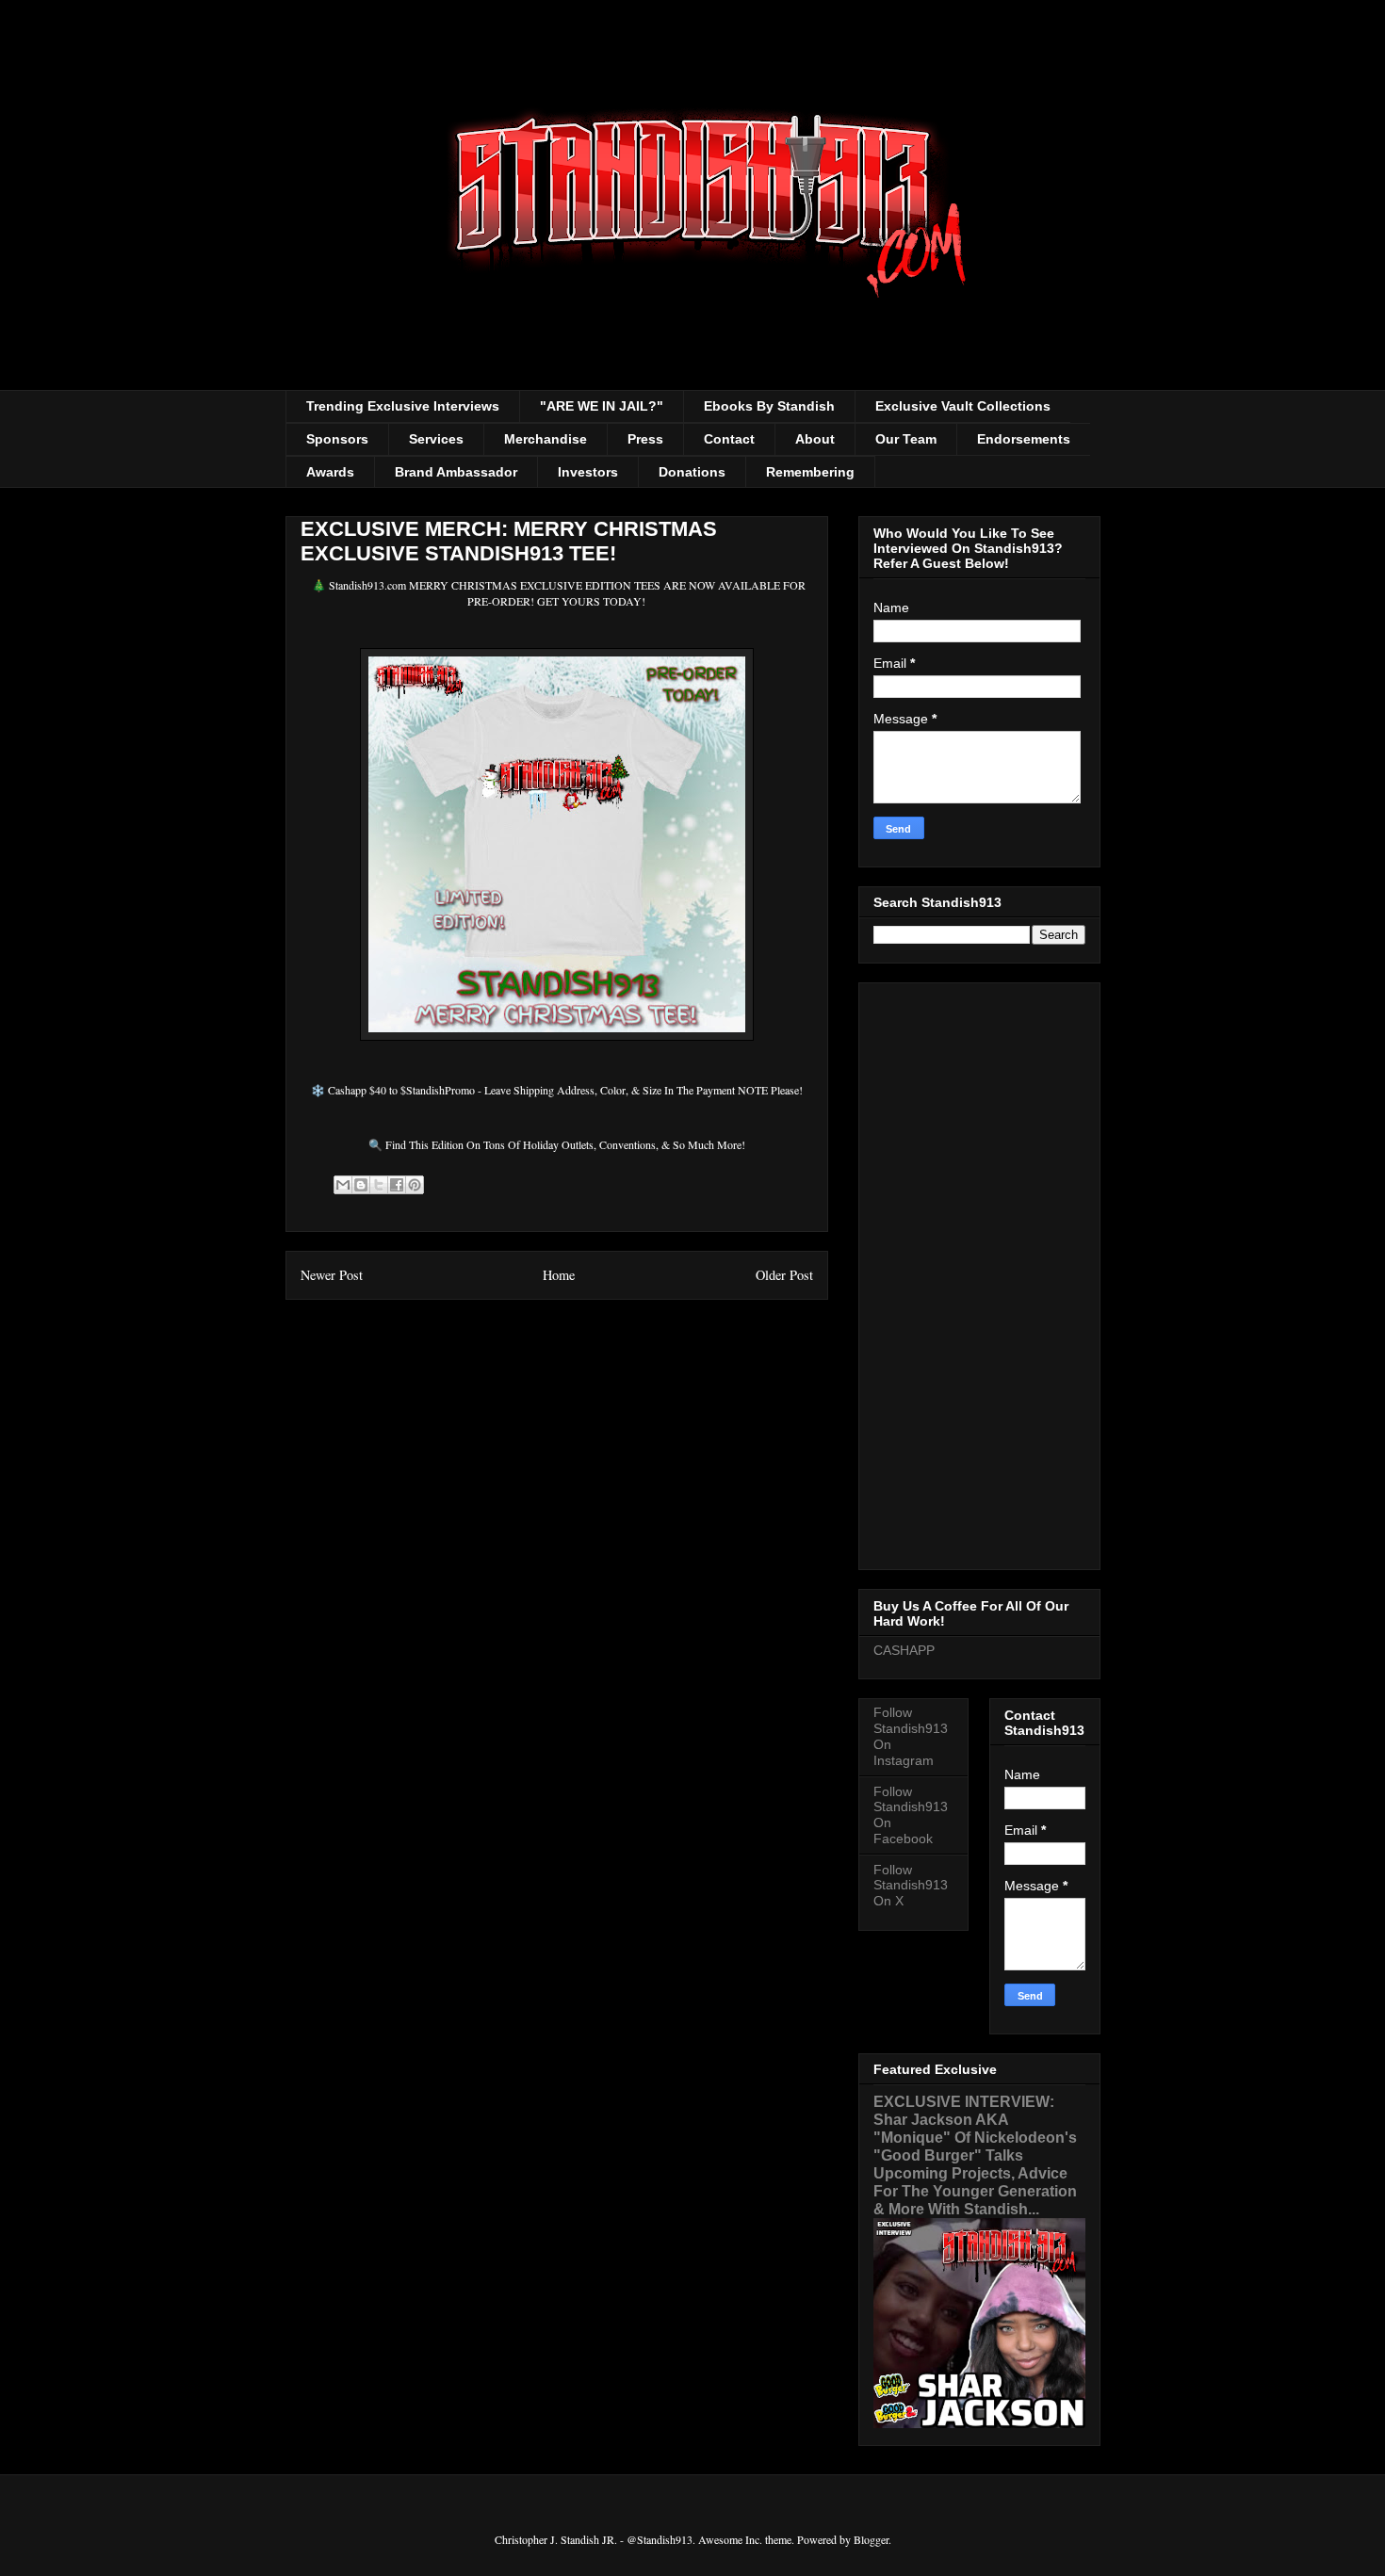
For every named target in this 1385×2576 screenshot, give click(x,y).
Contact (729, 439)
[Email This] (343, 1185)
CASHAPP (904, 1650)
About (815, 439)
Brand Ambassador (456, 472)
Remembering (810, 472)
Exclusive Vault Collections (963, 406)
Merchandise (546, 439)
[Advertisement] (979, 1272)
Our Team (906, 439)
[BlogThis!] (361, 1185)
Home (559, 1275)
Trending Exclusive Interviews (403, 406)
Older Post (784, 1275)
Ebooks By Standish (769, 406)
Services (436, 439)
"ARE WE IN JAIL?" (602, 406)
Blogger (871, 2539)
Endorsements (1024, 439)
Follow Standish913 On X (911, 1886)
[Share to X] (379, 1185)
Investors (588, 472)
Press (645, 439)
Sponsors (337, 439)
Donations (692, 472)
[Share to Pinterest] (415, 1185)
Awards (330, 472)
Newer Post (332, 1275)
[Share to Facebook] (397, 1185)
